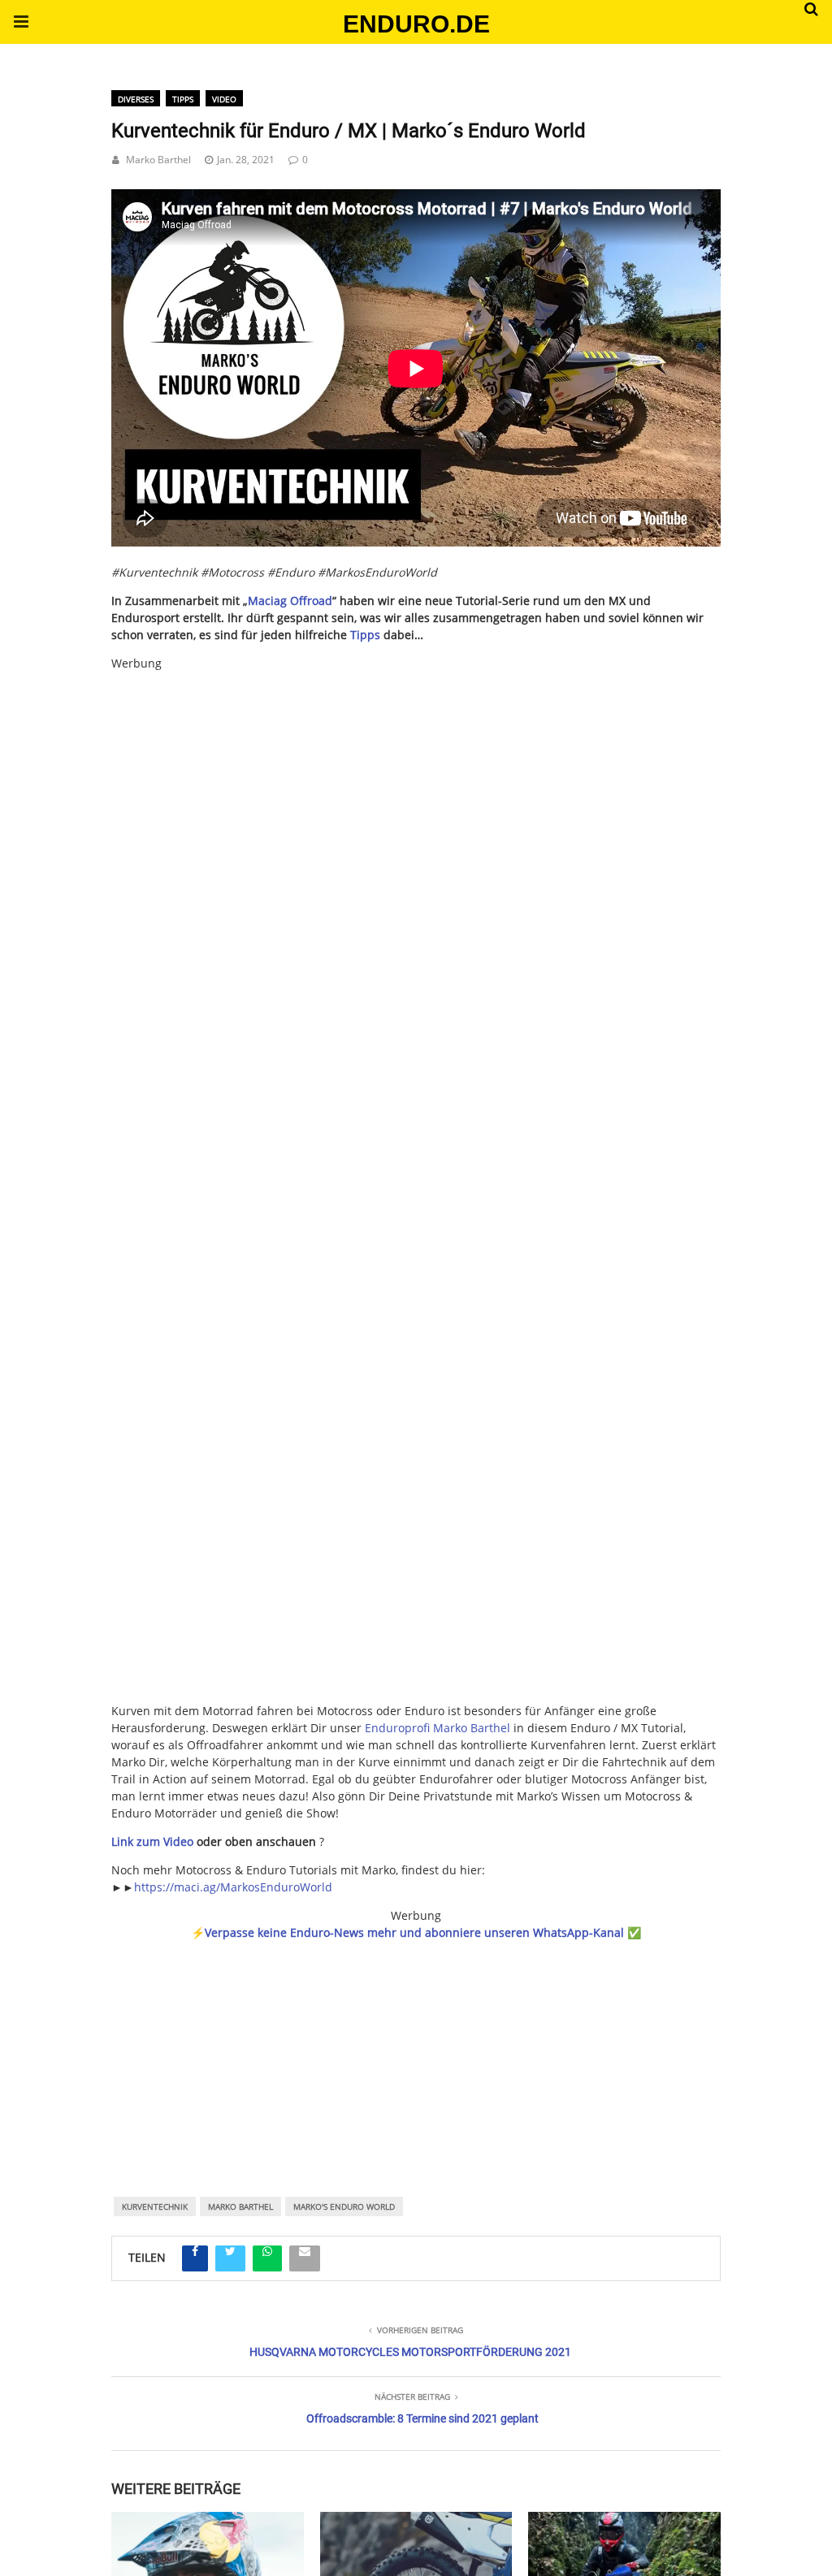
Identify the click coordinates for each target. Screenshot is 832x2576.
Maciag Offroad (290, 601)
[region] (416, 2047)
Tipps (183, 99)
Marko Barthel (158, 160)
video (224, 99)
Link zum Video (152, 1841)
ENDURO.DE (416, 24)
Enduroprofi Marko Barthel (438, 1728)
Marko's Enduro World (344, 2206)
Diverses (136, 99)
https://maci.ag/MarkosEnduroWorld (233, 1887)
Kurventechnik (155, 2206)
